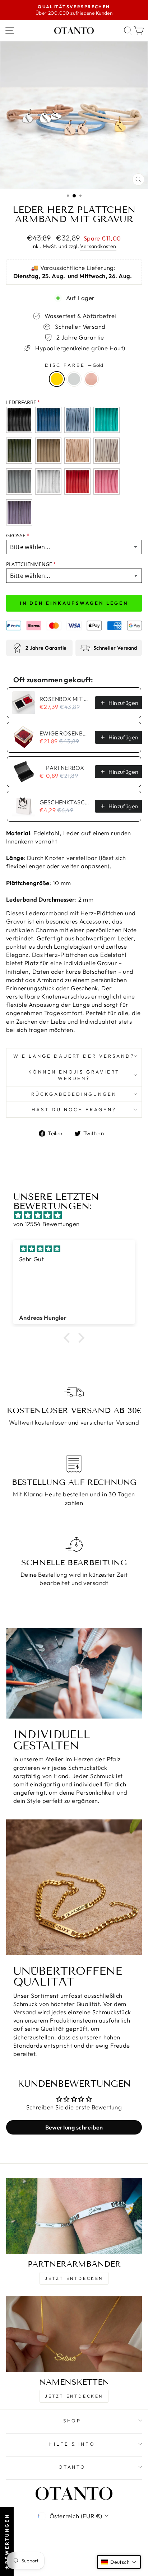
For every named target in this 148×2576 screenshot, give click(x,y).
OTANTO (72, 2467)
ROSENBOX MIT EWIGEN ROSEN (65, 699)
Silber (74, 379)
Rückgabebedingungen (74, 1094)
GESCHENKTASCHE (65, 802)
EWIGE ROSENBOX (65, 733)
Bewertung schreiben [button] (74, 2127)
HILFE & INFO (72, 2444)
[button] (69, 1337)
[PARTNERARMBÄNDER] (74, 2216)
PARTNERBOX (65, 768)
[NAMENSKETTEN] (74, 2334)
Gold (57, 379)
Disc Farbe (74, 365)
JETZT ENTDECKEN (74, 2278)
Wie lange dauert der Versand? (74, 1056)
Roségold (91, 379)
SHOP (72, 2421)
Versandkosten (98, 246)
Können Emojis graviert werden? (74, 1075)
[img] (78, 1215)
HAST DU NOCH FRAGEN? (74, 1109)
